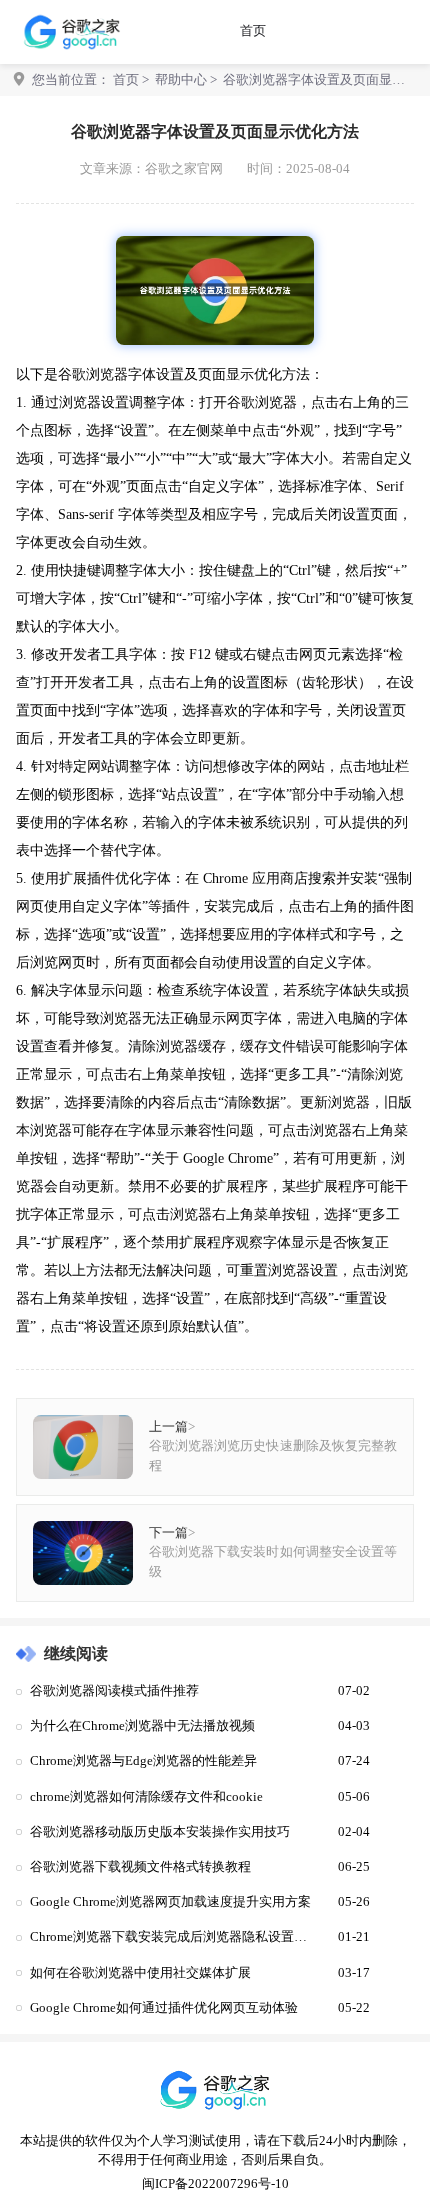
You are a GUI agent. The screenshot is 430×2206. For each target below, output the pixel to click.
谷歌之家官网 (184, 169)
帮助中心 (181, 80)
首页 (253, 31)
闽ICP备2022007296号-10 (215, 2184)
